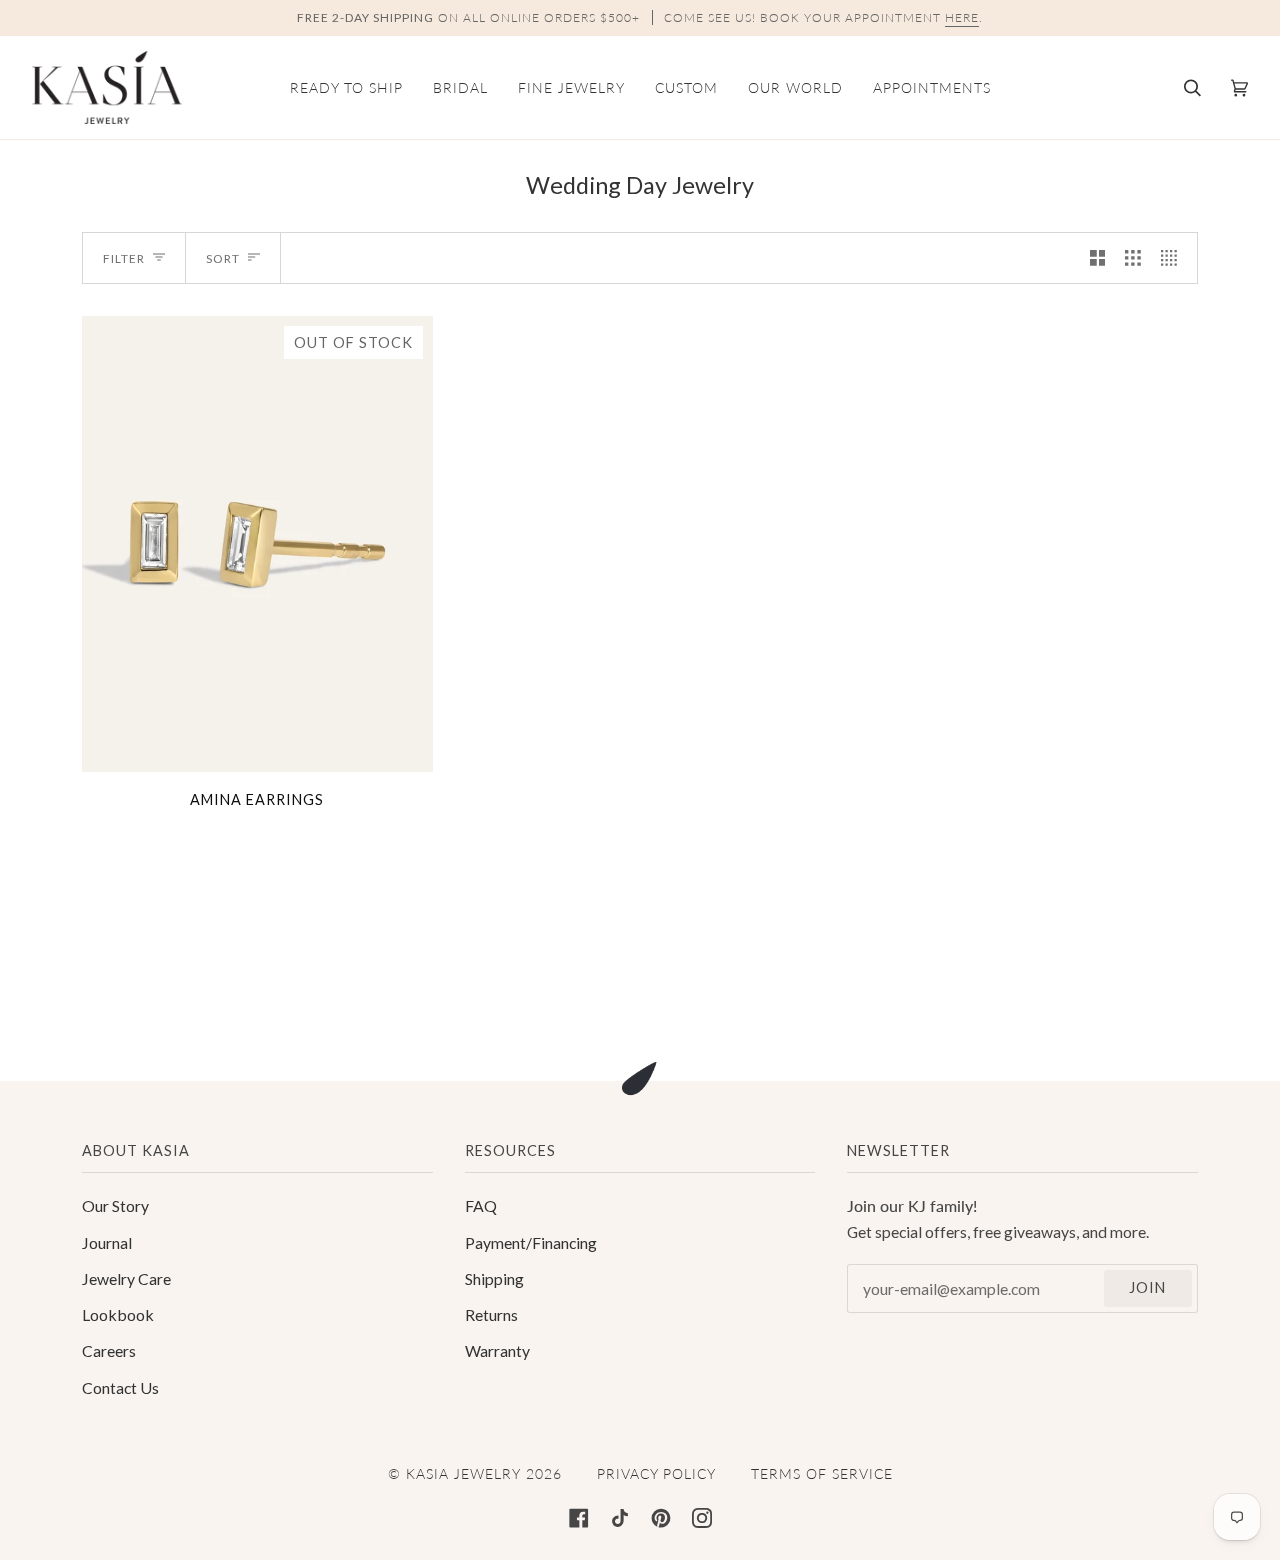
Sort (223, 258)
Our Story (115, 1205)
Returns (491, 1314)
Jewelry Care (126, 1278)
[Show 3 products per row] (1133, 258)
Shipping (494, 1278)
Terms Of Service (822, 1473)
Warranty (497, 1350)
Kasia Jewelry (463, 1473)
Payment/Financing (531, 1242)
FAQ (481, 1205)
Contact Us (120, 1387)
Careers (109, 1350)
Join (1147, 1287)
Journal (107, 1242)
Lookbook (118, 1314)
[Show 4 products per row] (1174, 258)
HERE (962, 17)
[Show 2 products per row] (1098, 258)
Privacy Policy (656, 1473)
